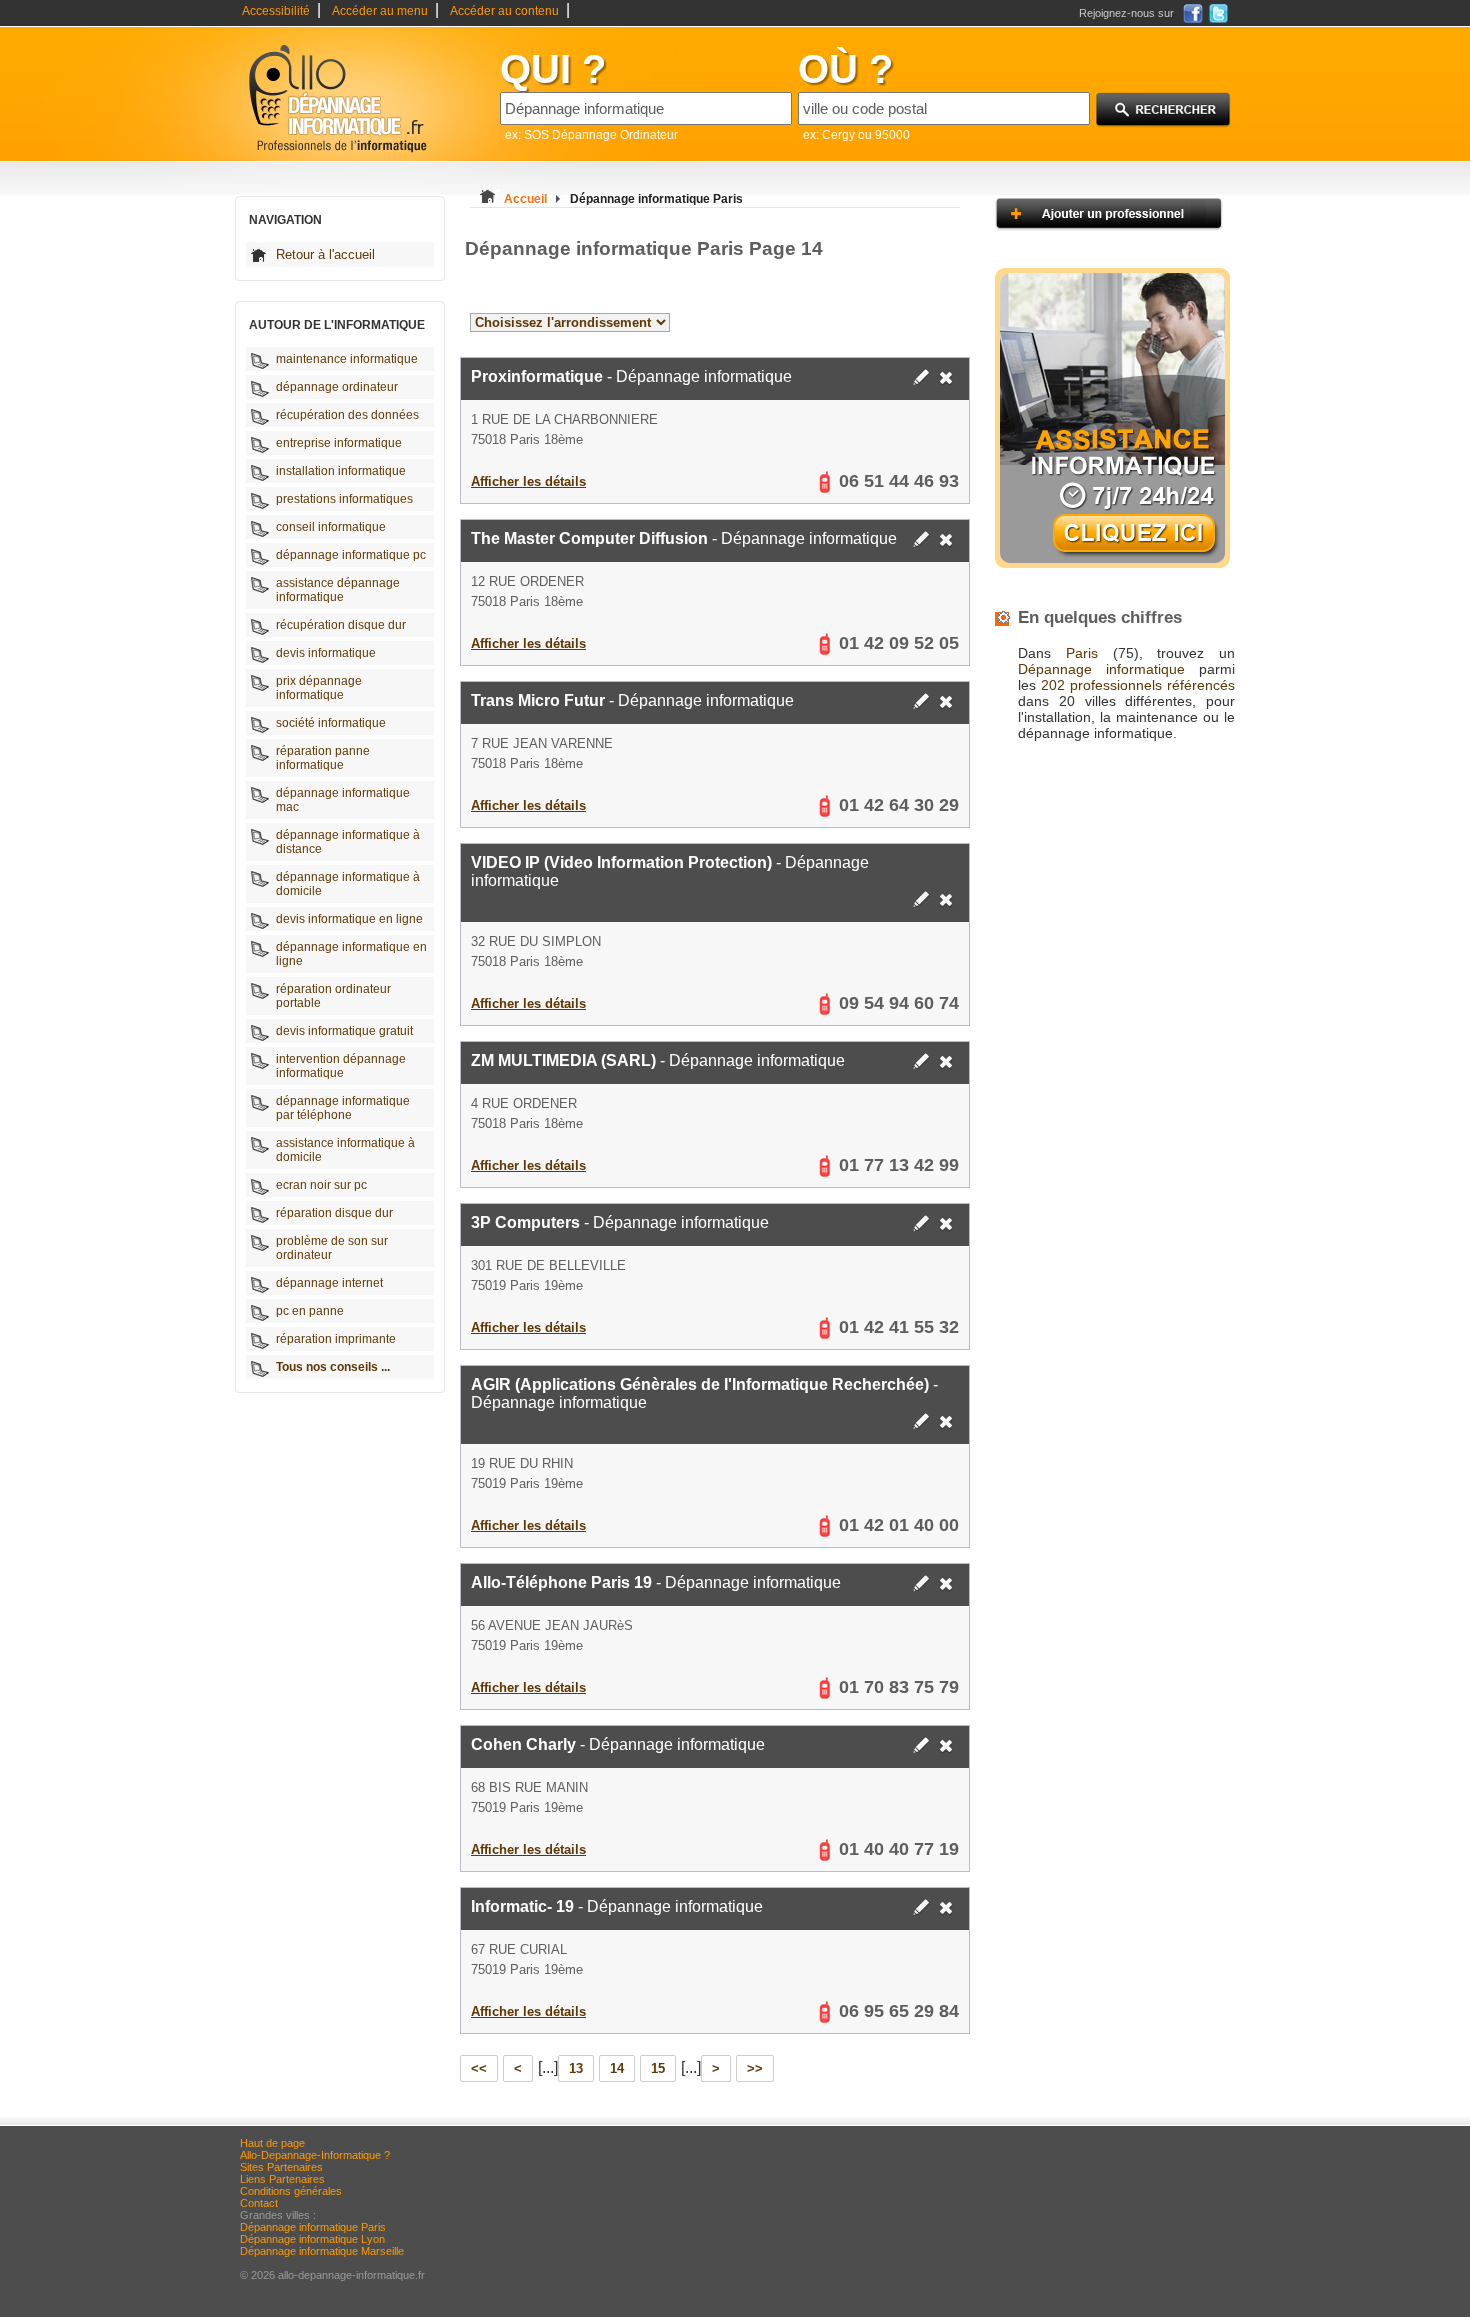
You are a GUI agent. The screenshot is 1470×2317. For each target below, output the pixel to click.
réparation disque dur (334, 1213)
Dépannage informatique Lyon (312, 2239)
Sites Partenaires (281, 2167)
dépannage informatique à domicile (348, 884)
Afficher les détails (528, 481)
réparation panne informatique (323, 758)
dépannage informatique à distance (348, 842)
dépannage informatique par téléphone (343, 1108)
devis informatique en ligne (349, 919)
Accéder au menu (380, 11)
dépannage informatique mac (343, 800)
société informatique (331, 723)
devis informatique (326, 653)
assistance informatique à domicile (345, 1150)
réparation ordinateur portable (333, 996)
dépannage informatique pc (351, 555)
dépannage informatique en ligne (351, 954)
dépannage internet (329, 1283)
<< (479, 2068)
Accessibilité (276, 11)
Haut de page (272, 2143)
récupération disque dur (341, 625)
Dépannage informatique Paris (313, 2227)
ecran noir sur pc (321, 1185)
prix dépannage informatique (319, 688)
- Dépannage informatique (631, 376)
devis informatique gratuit (344, 1031)
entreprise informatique (339, 443)
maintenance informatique (347, 359)
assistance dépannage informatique (338, 590)
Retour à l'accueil (325, 254)
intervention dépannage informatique (341, 1066)
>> (755, 2068)
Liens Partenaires (282, 2179)
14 (617, 2068)
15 (658, 2068)
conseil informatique (331, 527)
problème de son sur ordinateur (332, 1248)
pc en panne (310, 1311)
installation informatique (341, 471)
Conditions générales (291, 2191)
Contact (259, 2203)
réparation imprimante (336, 1339)
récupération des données (347, 415)
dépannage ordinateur (337, 387)
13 (576, 2068)
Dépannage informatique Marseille (322, 2251)
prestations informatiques (344, 499)
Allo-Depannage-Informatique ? (315, 2155)
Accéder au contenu (504, 11)
